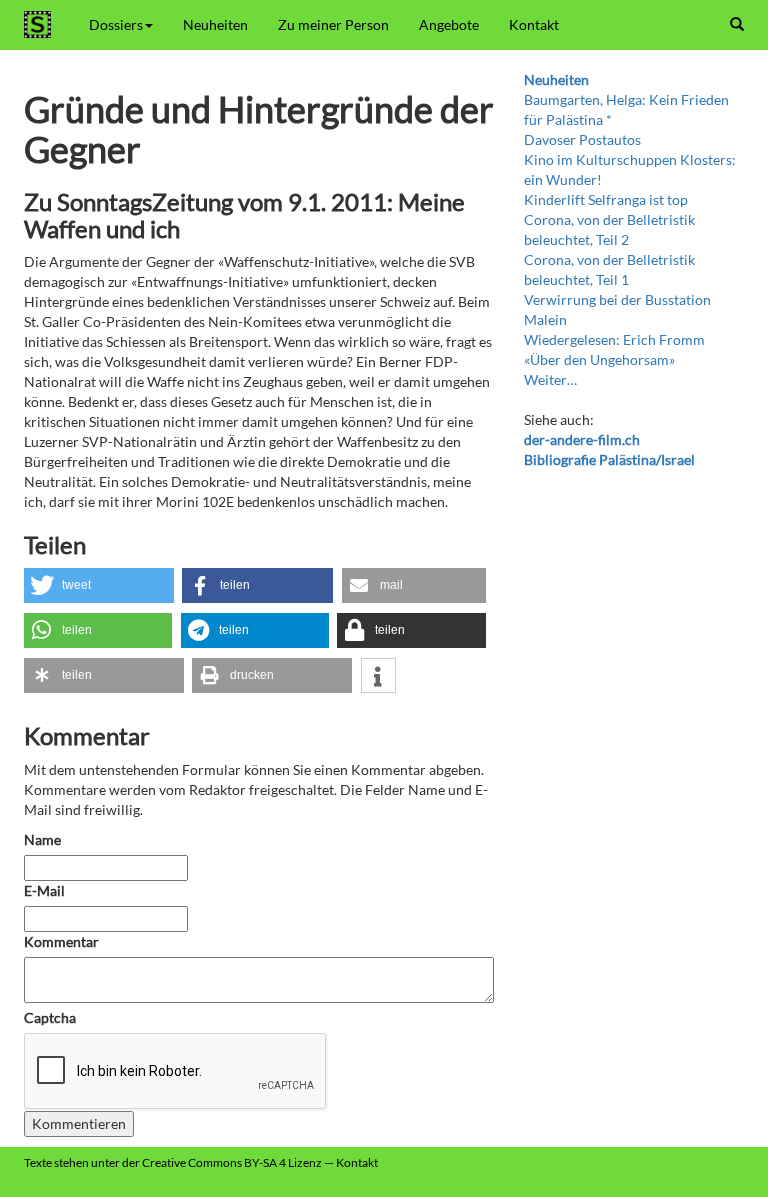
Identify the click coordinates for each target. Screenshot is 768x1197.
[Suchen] (737, 25)
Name (42, 839)
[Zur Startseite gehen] (41, 25)
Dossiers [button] (116, 24)
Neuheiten (215, 24)
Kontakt (534, 24)
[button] (99, 585)
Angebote (449, 24)
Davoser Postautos (582, 139)
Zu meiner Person (333, 24)
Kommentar (63, 941)
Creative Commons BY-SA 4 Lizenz (232, 1162)
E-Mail (44, 890)
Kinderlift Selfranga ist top (606, 199)
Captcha (50, 1017)
